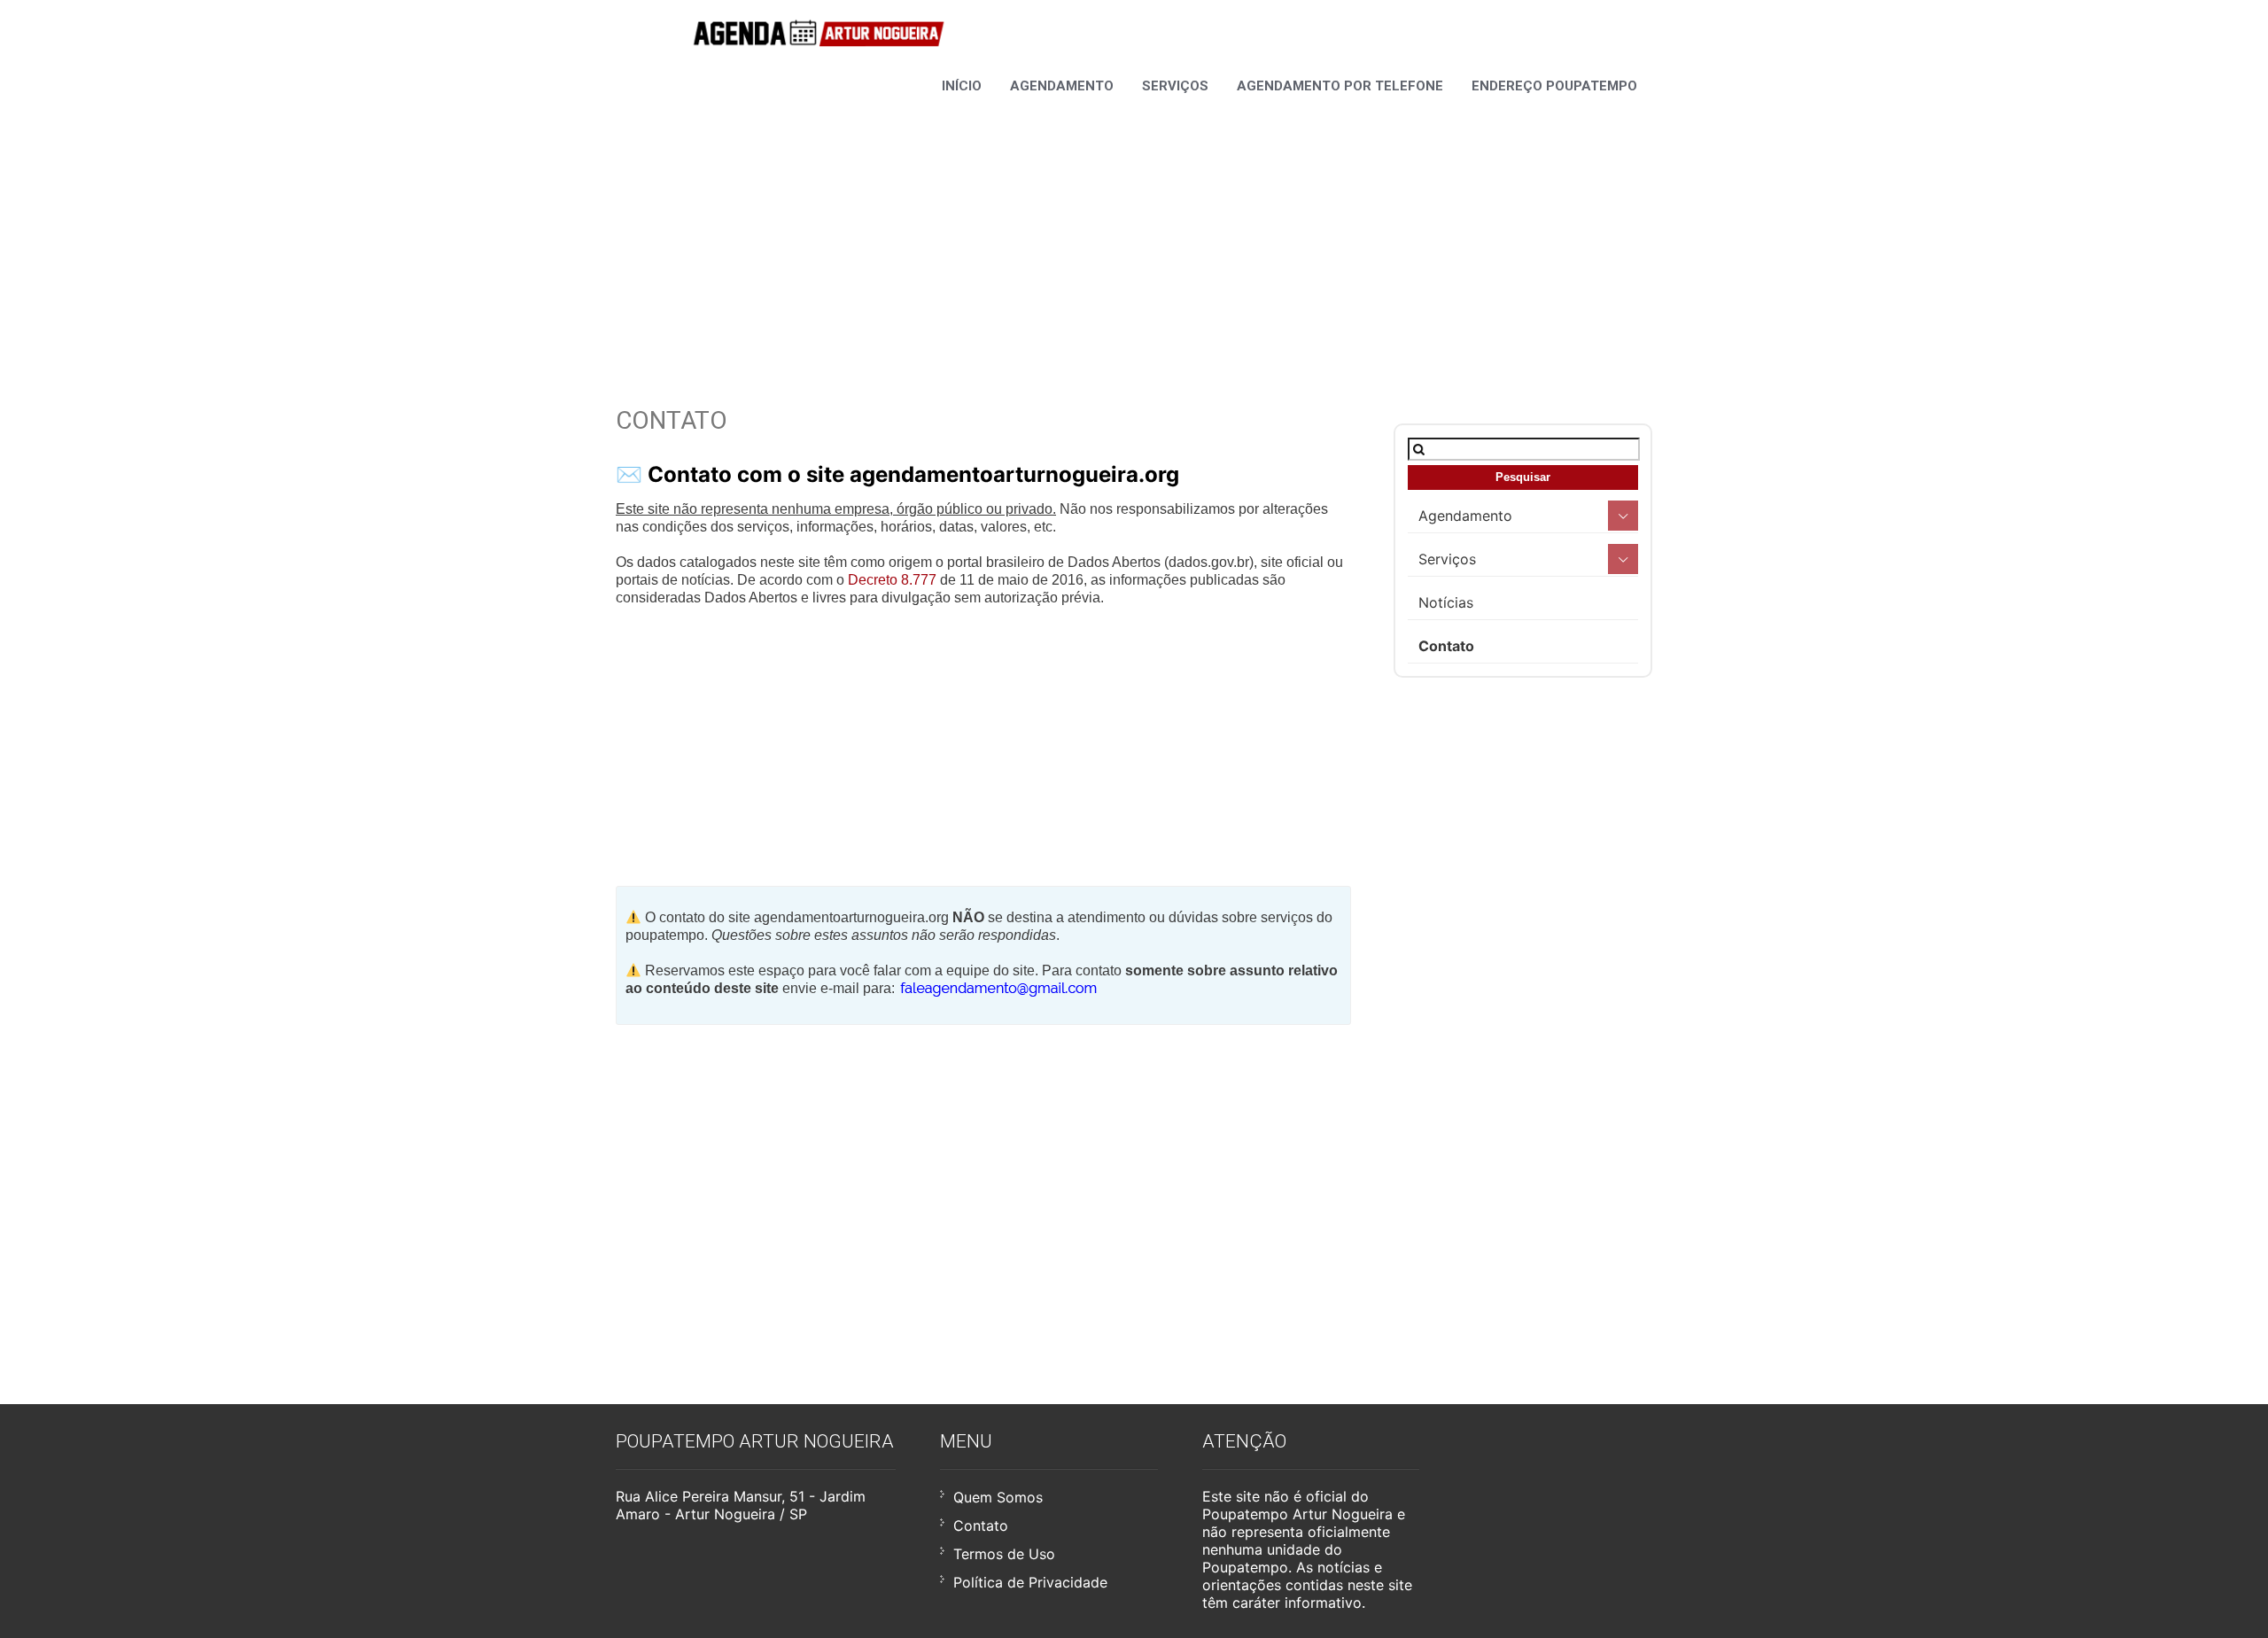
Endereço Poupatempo (1554, 86)
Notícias (1446, 602)
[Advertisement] (1134, 229)
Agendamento (1062, 86)
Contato (1446, 646)
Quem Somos (998, 1497)
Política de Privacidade (1030, 1582)
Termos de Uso (1004, 1554)
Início (962, 86)
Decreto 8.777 (892, 580)
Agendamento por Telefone (1340, 86)
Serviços (1175, 86)
